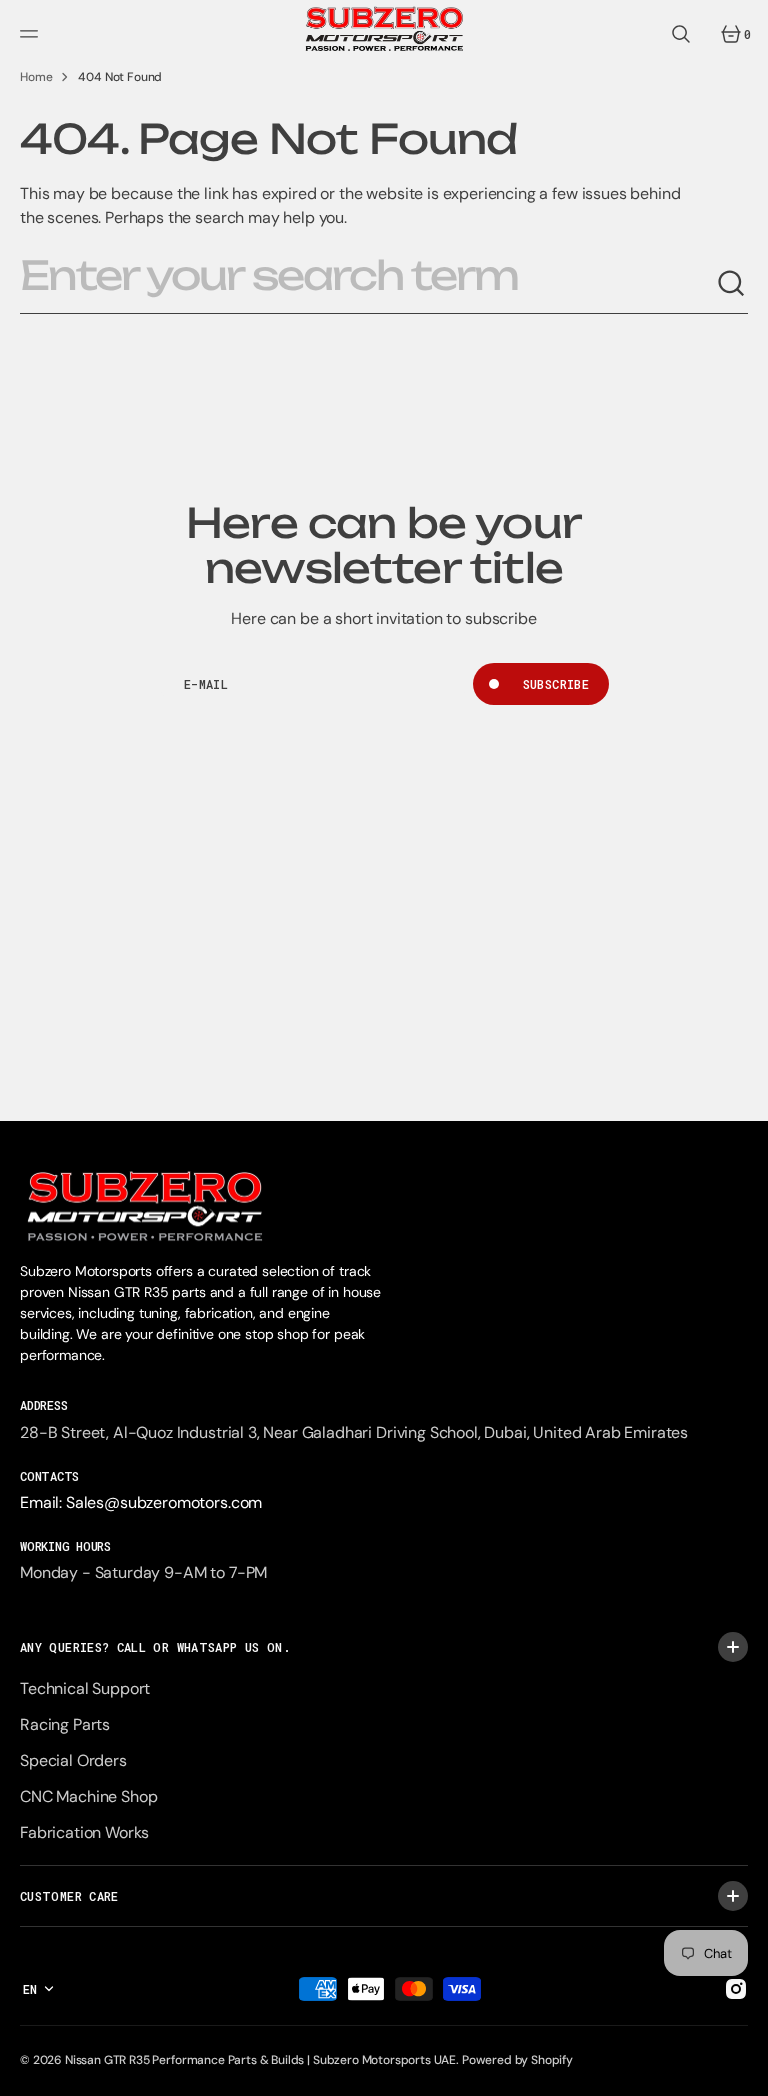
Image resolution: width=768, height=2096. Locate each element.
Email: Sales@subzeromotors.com (141, 1502)
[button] (32, 34)
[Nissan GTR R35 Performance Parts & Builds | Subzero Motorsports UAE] (384, 34)
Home (36, 77)
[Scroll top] (744, 2072)
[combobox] (368, 284)
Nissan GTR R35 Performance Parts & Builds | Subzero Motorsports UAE (260, 2060)
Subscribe (556, 684)
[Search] (732, 284)
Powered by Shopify (517, 2060)
